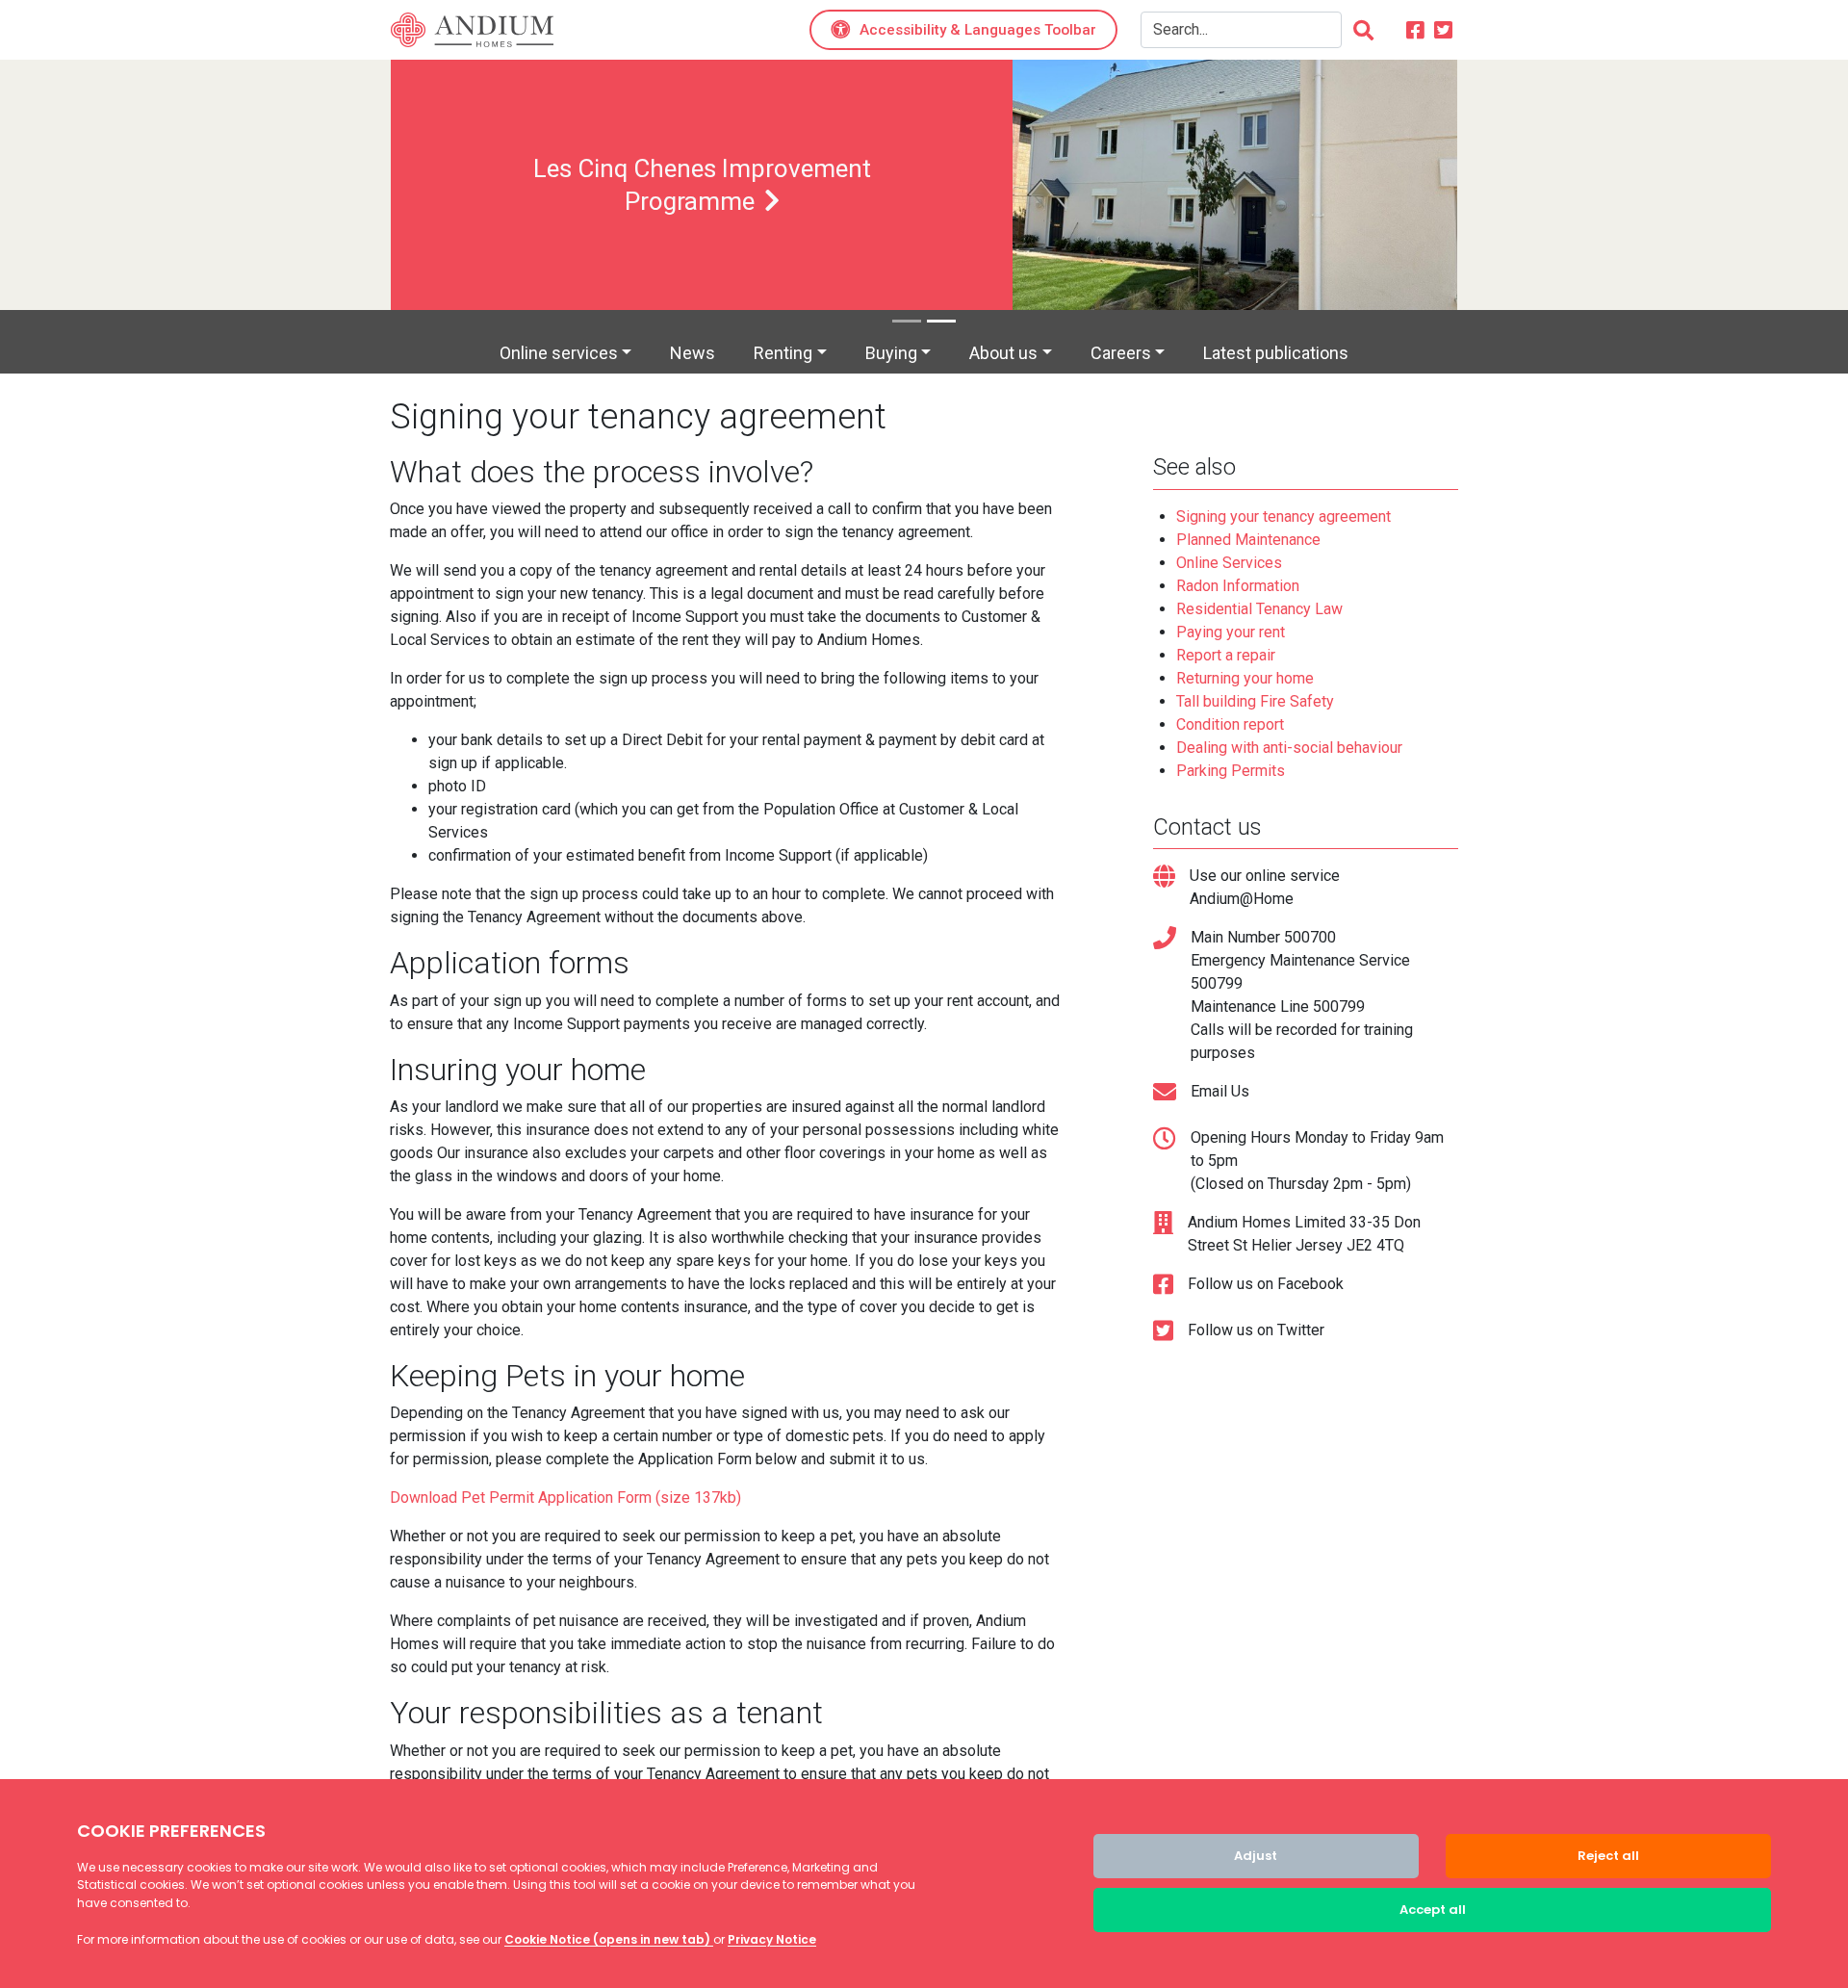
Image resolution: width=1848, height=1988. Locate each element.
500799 (1217, 983)
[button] (963, 30)
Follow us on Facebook (1266, 1284)
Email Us (1220, 1091)
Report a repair (1226, 655)
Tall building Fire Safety (1255, 701)
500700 (1310, 937)
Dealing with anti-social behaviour (1289, 748)
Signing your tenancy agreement (1283, 516)
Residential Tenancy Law (1259, 609)
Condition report (1230, 724)
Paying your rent (1231, 632)
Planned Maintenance (1248, 540)
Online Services (1229, 563)
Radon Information (1238, 586)
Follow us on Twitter (1256, 1330)
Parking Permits (1231, 771)
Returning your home (1245, 678)
